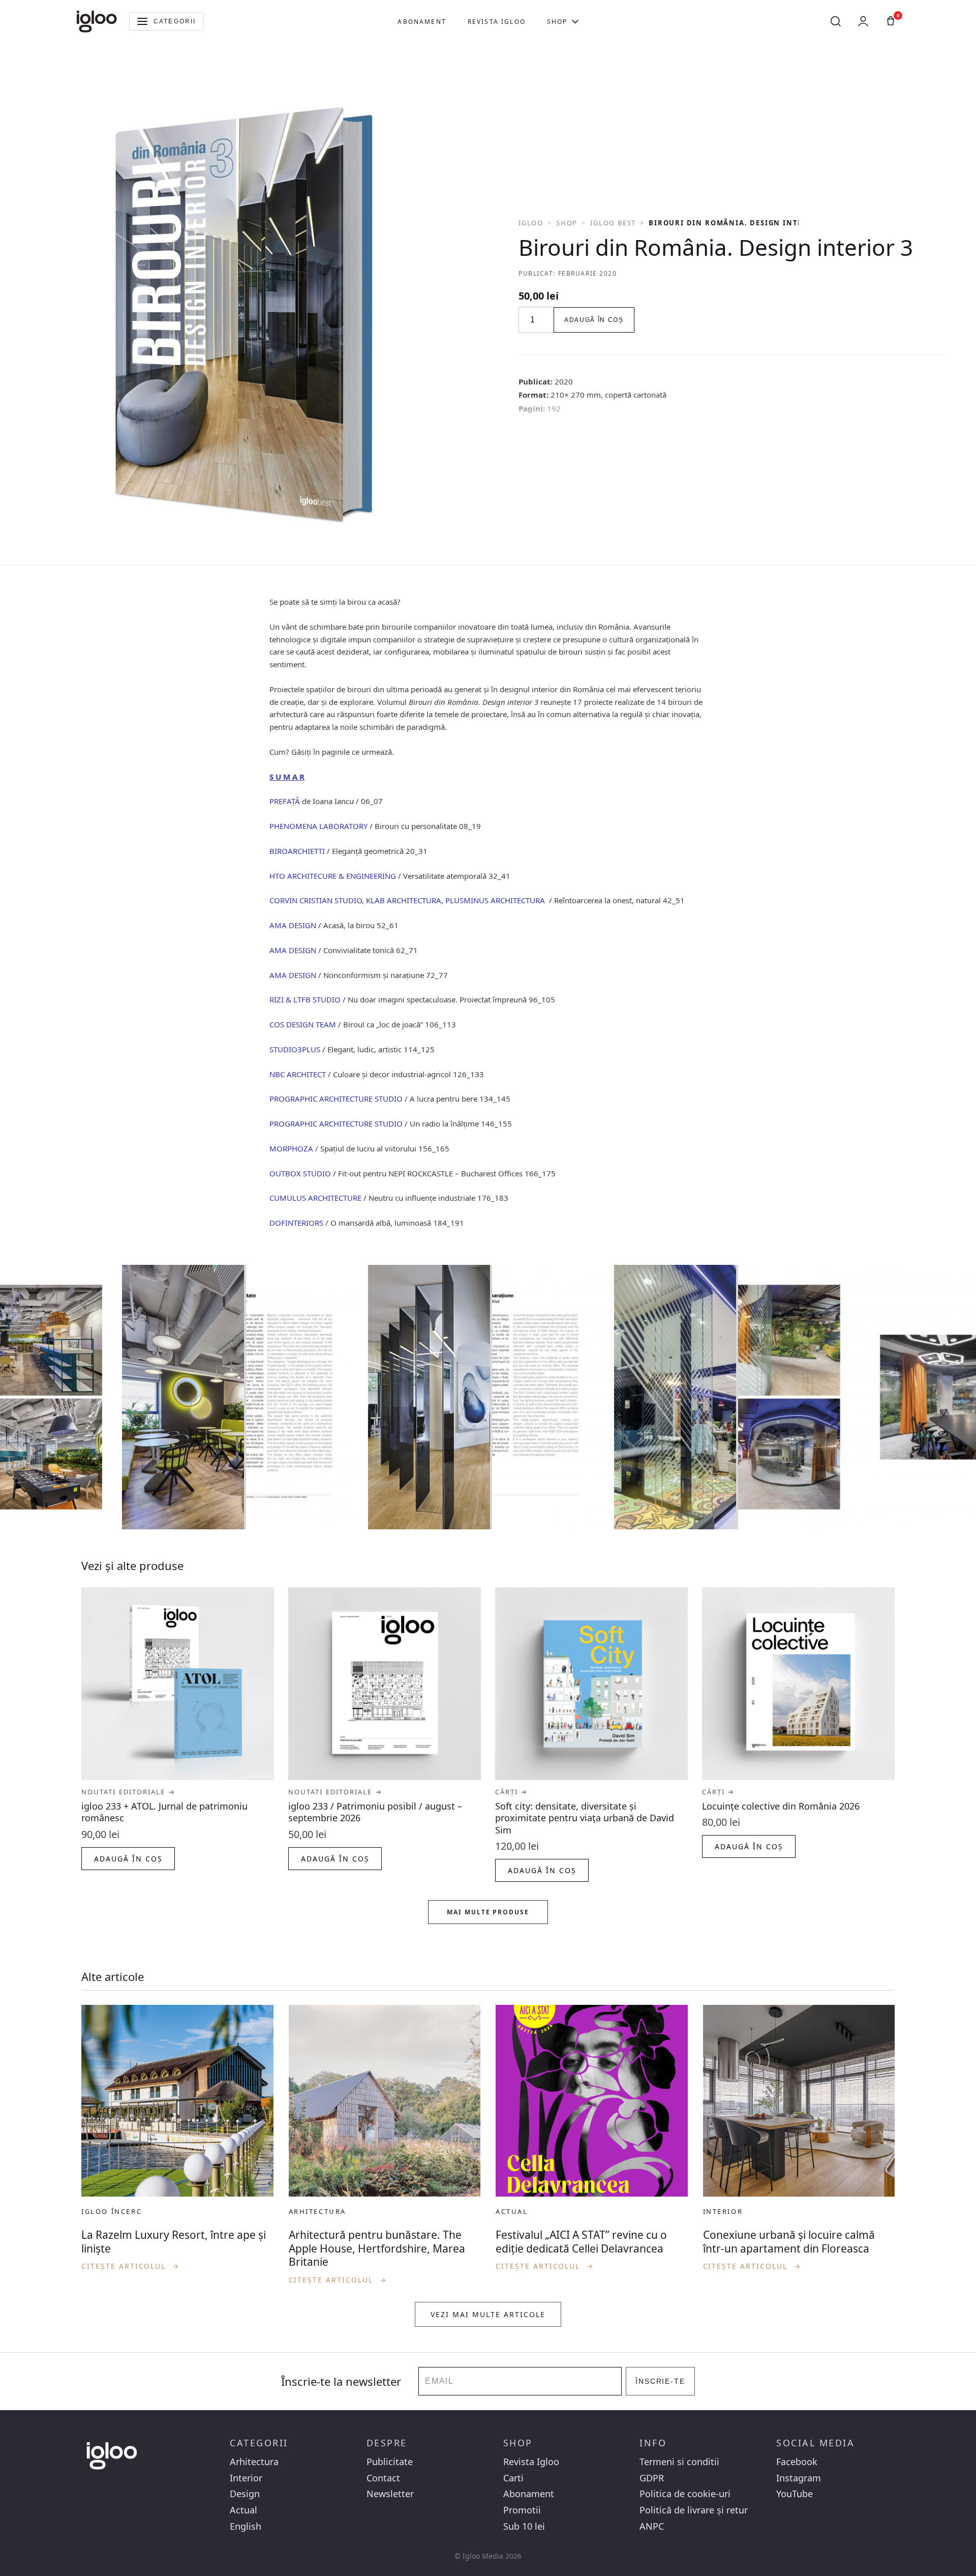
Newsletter (390, 2494)
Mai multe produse (488, 1912)
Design (245, 2494)
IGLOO (531, 223)
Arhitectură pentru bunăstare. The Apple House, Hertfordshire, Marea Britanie (377, 2248)
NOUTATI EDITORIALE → (128, 1792)
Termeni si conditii (679, 2462)
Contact (383, 2478)
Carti (513, 2478)
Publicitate (390, 2462)
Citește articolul (130, 2266)
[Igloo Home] (97, 21)
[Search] (836, 21)
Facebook (797, 2462)
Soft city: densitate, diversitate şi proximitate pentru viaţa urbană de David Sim (585, 1818)
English (246, 2526)
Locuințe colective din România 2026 (781, 1806)
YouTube (795, 2494)
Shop (557, 22)
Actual (243, 2510)
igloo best (613, 223)
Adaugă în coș (594, 320)
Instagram (799, 2478)
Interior (246, 2478)
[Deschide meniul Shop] (575, 21)
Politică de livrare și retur (694, 2510)
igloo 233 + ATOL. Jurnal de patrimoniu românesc (164, 1812)
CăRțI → (512, 1792)
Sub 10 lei (524, 2526)
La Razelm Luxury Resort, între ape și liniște (174, 2241)
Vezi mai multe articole (488, 2314)
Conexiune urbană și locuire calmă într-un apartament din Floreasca (789, 2241)
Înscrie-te (661, 2381)
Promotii (522, 2510)
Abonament (422, 22)
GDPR (652, 2478)
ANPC (652, 2526)
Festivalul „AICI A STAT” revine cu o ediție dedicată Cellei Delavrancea (581, 2241)
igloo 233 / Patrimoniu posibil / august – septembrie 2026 (375, 1812)
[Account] (863, 21)
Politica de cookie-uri (685, 2494)
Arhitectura (254, 2462)
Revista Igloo (497, 22)
